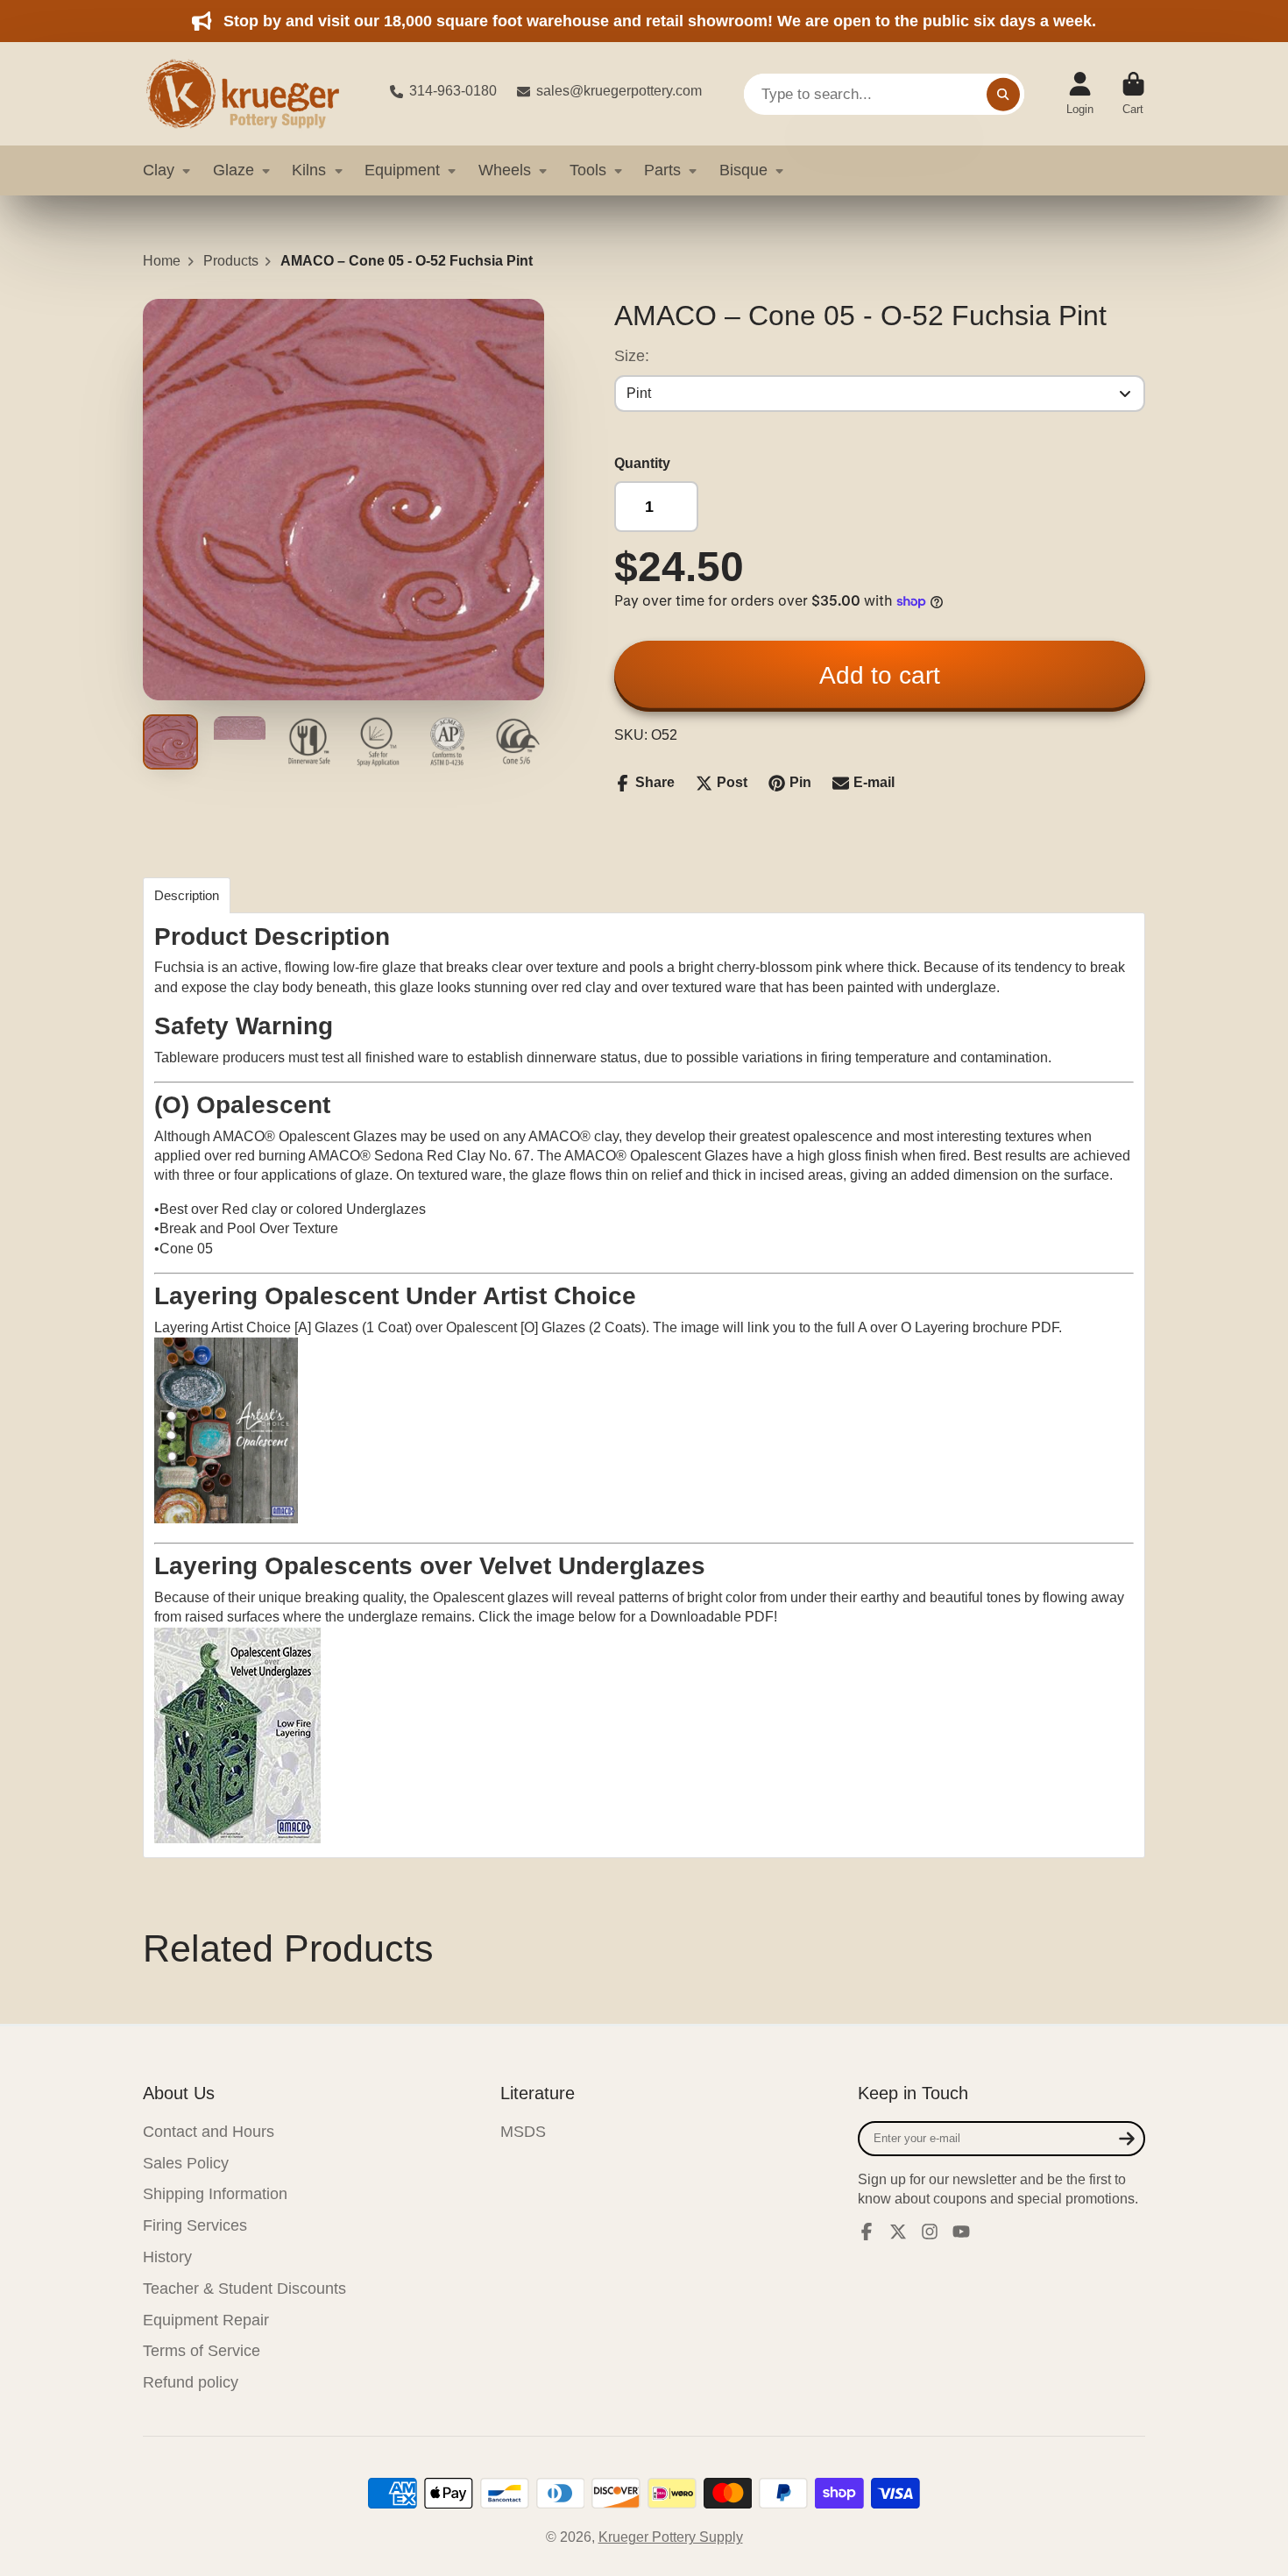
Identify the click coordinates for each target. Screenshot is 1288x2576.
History (167, 2257)
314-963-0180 (453, 91)
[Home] (252, 94)
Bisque (743, 170)
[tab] (187, 895)
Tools (588, 170)
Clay (159, 170)
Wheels (505, 170)
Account (1080, 94)
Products (231, 261)
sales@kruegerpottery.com (619, 91)
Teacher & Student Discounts (244, 2289)
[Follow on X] (898, 2232)
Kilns (309, 170)
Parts (662, 170)
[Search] (1003, 94)
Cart (1133, 94)
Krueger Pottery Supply (671, 2537)
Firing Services (195, 2225)
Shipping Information (215, 2194)
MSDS (523, 2132)
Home (162, 261)
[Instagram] (930, 2232)
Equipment (402, 170)
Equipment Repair (206, 2320)
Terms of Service (202, 2351)
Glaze (234, 170)
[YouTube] (961, 2232)
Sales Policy (186, 2163)
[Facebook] (867, 2232)
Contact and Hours (209, 2132)
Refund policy (191, 2382)
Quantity (642, 463)
